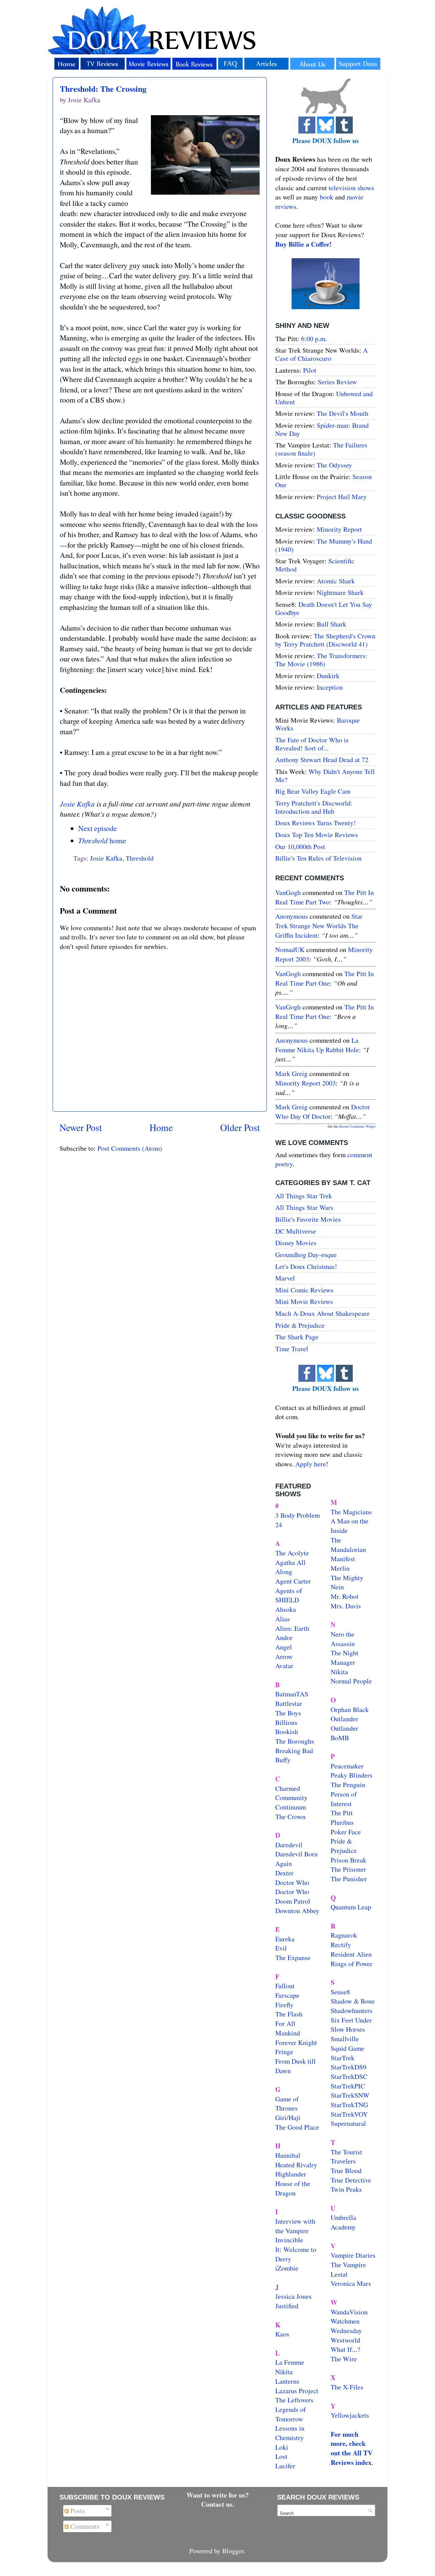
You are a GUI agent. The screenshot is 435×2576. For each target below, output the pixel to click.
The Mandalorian (348, 1545)
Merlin (340, 1568)
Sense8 (340, 1992)
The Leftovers (294, 2400)
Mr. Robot (345, 1596)
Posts (77, 2511)
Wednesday (346, 2331)
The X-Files (347, 2387)
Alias (283, 1619)
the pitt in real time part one (325, 978)
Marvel (285, 1278)
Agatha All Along (290, 1567)
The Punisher (349, 1879)
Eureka (285, 1939)
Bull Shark (332, 624)
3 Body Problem (298, 1515)
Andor (284, 1637)
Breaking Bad (294, 1751)
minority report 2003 (306, 1083)
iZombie (287, 2268)
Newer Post (81, 1127)
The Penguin (348, 1785)
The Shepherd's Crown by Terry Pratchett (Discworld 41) (325, 640)
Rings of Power (352, 1964)
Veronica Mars (351, 2283)
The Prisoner (348, 1869)
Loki (282, 2447)
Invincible (289, 2240)
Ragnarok (344, 1935)
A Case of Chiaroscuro (321, 354)
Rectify (341, 1945)
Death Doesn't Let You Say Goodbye (324, 608)
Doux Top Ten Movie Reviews (317, 835)
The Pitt (342, 1813)
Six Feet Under (351, 2020)
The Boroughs (295, 1741)
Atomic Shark (336, 581)
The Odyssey (334, 465)
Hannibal (288, 2155)
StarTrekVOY (349, 2114)
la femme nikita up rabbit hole (317, 1045)
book (327, 197)
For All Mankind (288, 2028)
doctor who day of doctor (323, 1111)
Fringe (284, 2052)
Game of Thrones (287, 2104)
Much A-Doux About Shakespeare (323, 1313)
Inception (330, 687)
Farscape (287, 1995)
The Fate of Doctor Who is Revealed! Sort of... (312, 744)
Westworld (345, 2340)
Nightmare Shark (340, 592)
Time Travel (292, 1349)
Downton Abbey (297, 1911)
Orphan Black (350, 1709)
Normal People (351, 1681)
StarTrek (343, 2058)
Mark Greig (291, 1073)
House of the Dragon (293, 2188)
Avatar (284, 1666)
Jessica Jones (293, 2296)
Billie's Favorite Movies (308, 1219)
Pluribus (342, 1822)
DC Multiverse (296, 1231)
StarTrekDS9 (349, 2067)
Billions (286, 1722)
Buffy (283, 1760)
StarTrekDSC (349, 2076)
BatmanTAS (292, 1694)
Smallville (345, 2039)
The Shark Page (297, 1337)
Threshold (140, 858)
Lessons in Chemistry (290, 2433)
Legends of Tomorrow (291, 2414)
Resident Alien (351, 1954)
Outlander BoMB (344, 1733)
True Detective (351, 2180)
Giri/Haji (288, 2118)
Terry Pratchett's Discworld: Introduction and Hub (314, 807)
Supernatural (348, 2123)
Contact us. (218, 2504)
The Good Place (297, 2127)
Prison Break (349, 1860)
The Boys (288, 1713)
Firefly (284, 2005)
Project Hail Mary (342, 497)
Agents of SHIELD (289, 1595)
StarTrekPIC (348, 2086)
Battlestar (289, 1703)
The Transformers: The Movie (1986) (321, 660)
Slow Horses (348, 2029)
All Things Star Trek (304, 1196)
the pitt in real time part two (325, 897)
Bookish (287, 1732)
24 (279, 1525)
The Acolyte (292, 1553)
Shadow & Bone (353, 2001)
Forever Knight (296, 2042)
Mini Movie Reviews (304, 1301)
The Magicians (351, 1512)
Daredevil (289, 1845)
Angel (284, 1647)
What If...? (345, 2349)
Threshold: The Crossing (103, 89)
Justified (287, 2306)
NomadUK (290, 949)
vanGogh (288, 892)
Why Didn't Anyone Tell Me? (325, 775)
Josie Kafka (77, 804)
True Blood (346, 2171)
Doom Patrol (293, 1901)
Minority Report (339, 529)
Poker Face (346, 1832)
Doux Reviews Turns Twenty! (316, 823)
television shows (351, 188)
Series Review (337, 382)
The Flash (289, 2014)
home (102, 840)
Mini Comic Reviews (304, 1290)
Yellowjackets (350, 2415)
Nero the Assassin (343, 1639)
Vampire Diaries (353, 2255)
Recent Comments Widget (358, 1126)
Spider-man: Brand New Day (322, 429)
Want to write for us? (218, 2495)
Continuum (291, 1807)
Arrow (284, 1656)
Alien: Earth (292, 1628)
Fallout (285, 1986)
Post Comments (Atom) (130, 1148)
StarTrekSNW (350, 2095)
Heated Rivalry (296, 2165)
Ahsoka (286, 1609)
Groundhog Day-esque (306, 1255)
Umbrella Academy (343, 2222)
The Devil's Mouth (343, 413)
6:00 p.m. (314, 339)
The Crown (290, 1816)
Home (161, 1127)
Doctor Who (292, 1882)
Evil (281, 1948)
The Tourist (346, 2152)
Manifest (343, 1559)
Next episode (98, 828)
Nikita (339, 1672)
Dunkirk (328, 676)
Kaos (282, 2334)
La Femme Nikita (290, 2367)
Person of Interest (344, 1799)
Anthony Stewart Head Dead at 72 (322, 760)
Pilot (310, 370)
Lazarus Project (297, 2391)
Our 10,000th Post (300, 846)
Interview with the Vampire (295, 2226)
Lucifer (285, 2466)
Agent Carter (293, 1581)
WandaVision (349, 2312)
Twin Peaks (346, 2189)
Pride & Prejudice (300, 1325)
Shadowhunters (352, 2010)
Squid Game (347, 2048)
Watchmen (345, 2321)
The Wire (344, 2359)
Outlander (344, 1719)
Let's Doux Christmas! (306, 1266)
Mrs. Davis (346, 1606)
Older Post (240, 1127)
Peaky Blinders (352, 1775)
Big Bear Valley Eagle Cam (313, 791)
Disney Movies (296, 1243)
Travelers (343, 2161)
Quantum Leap (351, 1907)
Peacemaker (347, 1766)
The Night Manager (345, 1657)
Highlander (291, 2174)
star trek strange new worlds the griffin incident (319, 925)
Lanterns (287, 2381)
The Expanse (293, 1957)
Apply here (311, 1464)
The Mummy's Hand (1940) (324, 545)
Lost (281, 2456)
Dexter (284, 1873)
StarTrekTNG (349, 2105)
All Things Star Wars (304, 1207)
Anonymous (292, 916)
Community (291, 1797)
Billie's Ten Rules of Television (318, 858)
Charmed (288, 1788)
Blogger (233, 2551)
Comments (84, 2526)
